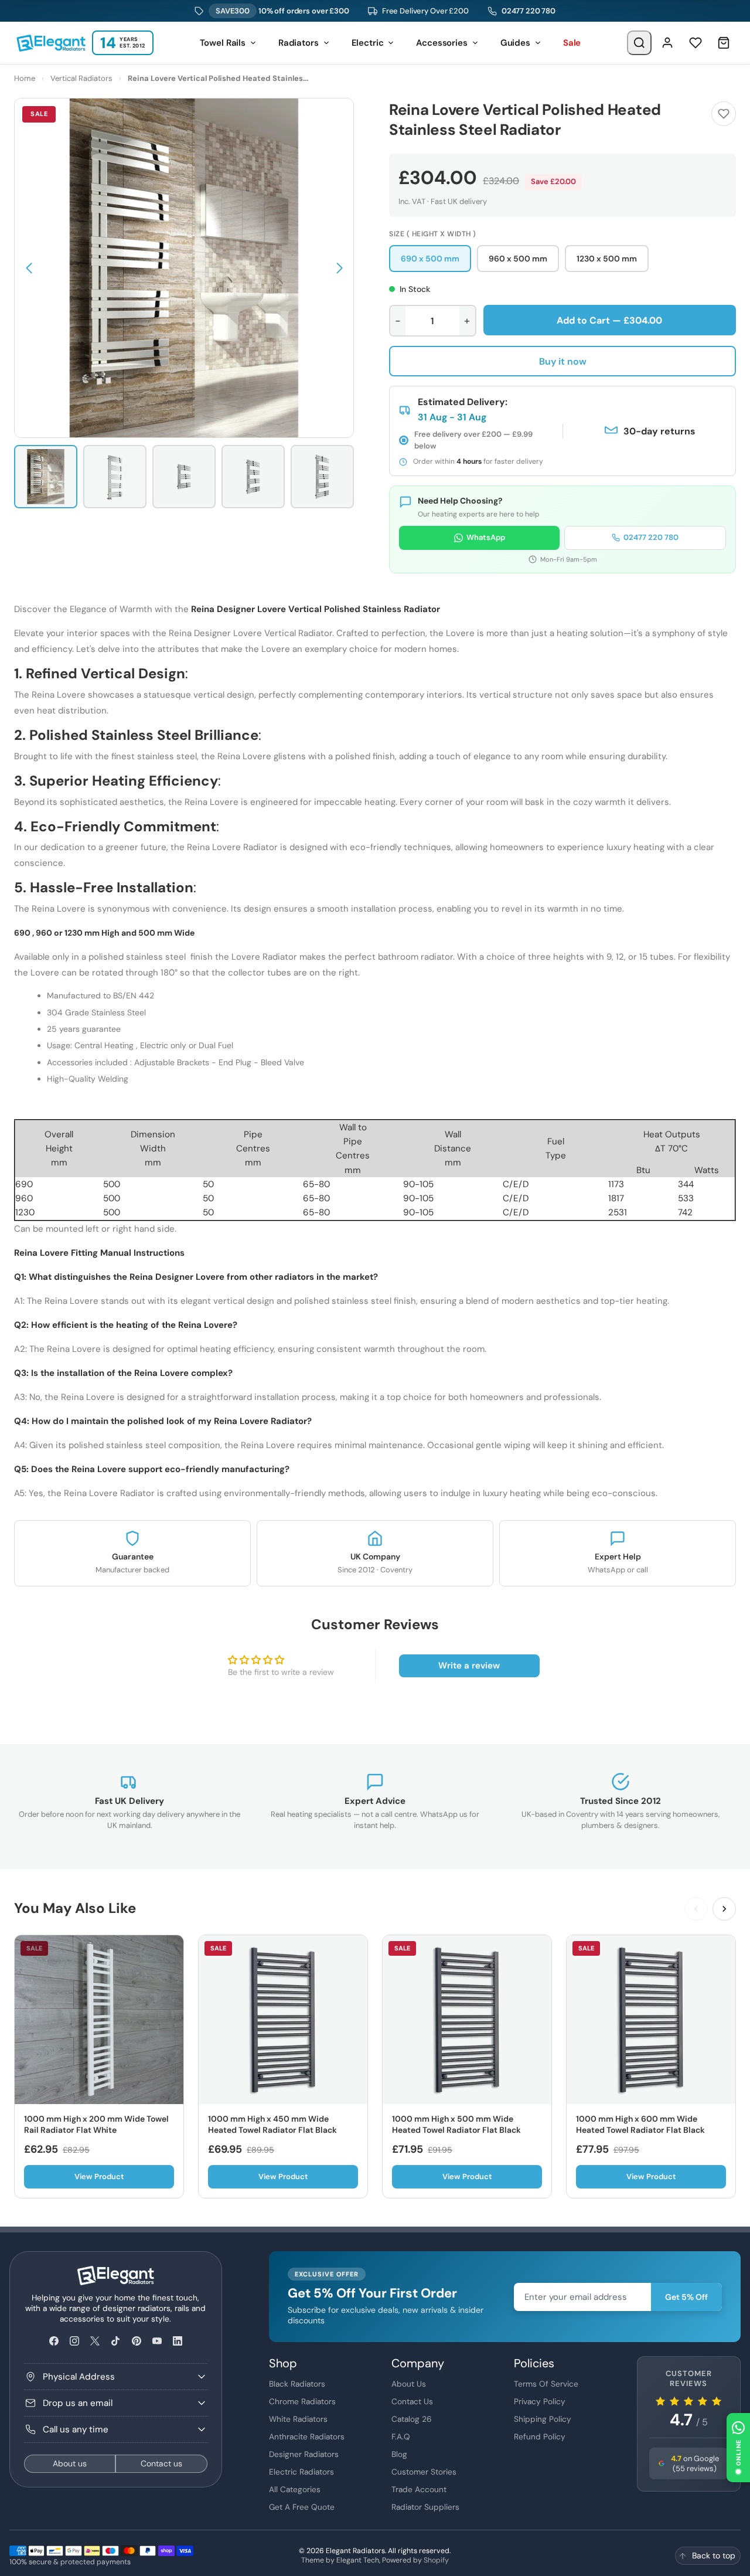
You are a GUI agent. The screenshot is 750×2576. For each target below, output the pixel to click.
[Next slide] (724, 1909)
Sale (572, 43)
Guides (515, 43)
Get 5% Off (686, 2297)
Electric (368, 43)
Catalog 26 (412, 2419)
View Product (99, 2176)
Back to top (714, 2555)
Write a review (469, 1666)
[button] (29, 268)
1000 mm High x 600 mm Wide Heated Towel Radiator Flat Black (640, 2125)
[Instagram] (74, 2341)
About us (70, 2463)
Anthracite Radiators (307, 2436)
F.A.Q (401, 2436)
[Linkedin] (177, 2341)
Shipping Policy (543, 2419)
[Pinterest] (136, 2341)
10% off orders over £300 (282, 11)
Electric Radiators (301, 2472)
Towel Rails (223, 43)
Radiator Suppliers (425, 2507)
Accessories (442, 43)
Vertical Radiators (81, 78)
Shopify (436, 2560)
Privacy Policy (540, 2401)
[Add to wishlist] (724, 114)
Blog (399, 2454)
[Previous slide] (696, 1909)
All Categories (295, 2489)
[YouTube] (157, 2341)
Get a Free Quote (302, 2507)
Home (25, 78)
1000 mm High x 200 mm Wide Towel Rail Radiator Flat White (96, 2125)
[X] (95, 2341)
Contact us (161, 2463)
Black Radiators (297, 2384)
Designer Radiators (304, 2454)
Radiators (299, 43)
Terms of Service (546, 2384)
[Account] (667, 43)
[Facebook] (54, 2341)
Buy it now (563, 361)
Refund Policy (540, 2436)
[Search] (639, 43)
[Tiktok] (116, 2341)
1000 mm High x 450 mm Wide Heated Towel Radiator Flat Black (272, 2125)
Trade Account (419, 2489)
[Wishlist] (696, 43)
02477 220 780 (529, 11)
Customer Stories (424, 2472)
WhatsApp (486, 537)
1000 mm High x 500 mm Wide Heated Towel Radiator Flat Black (456, 2125)
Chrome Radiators (302, 2401)
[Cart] (724, 43)
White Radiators (298, 2419)
